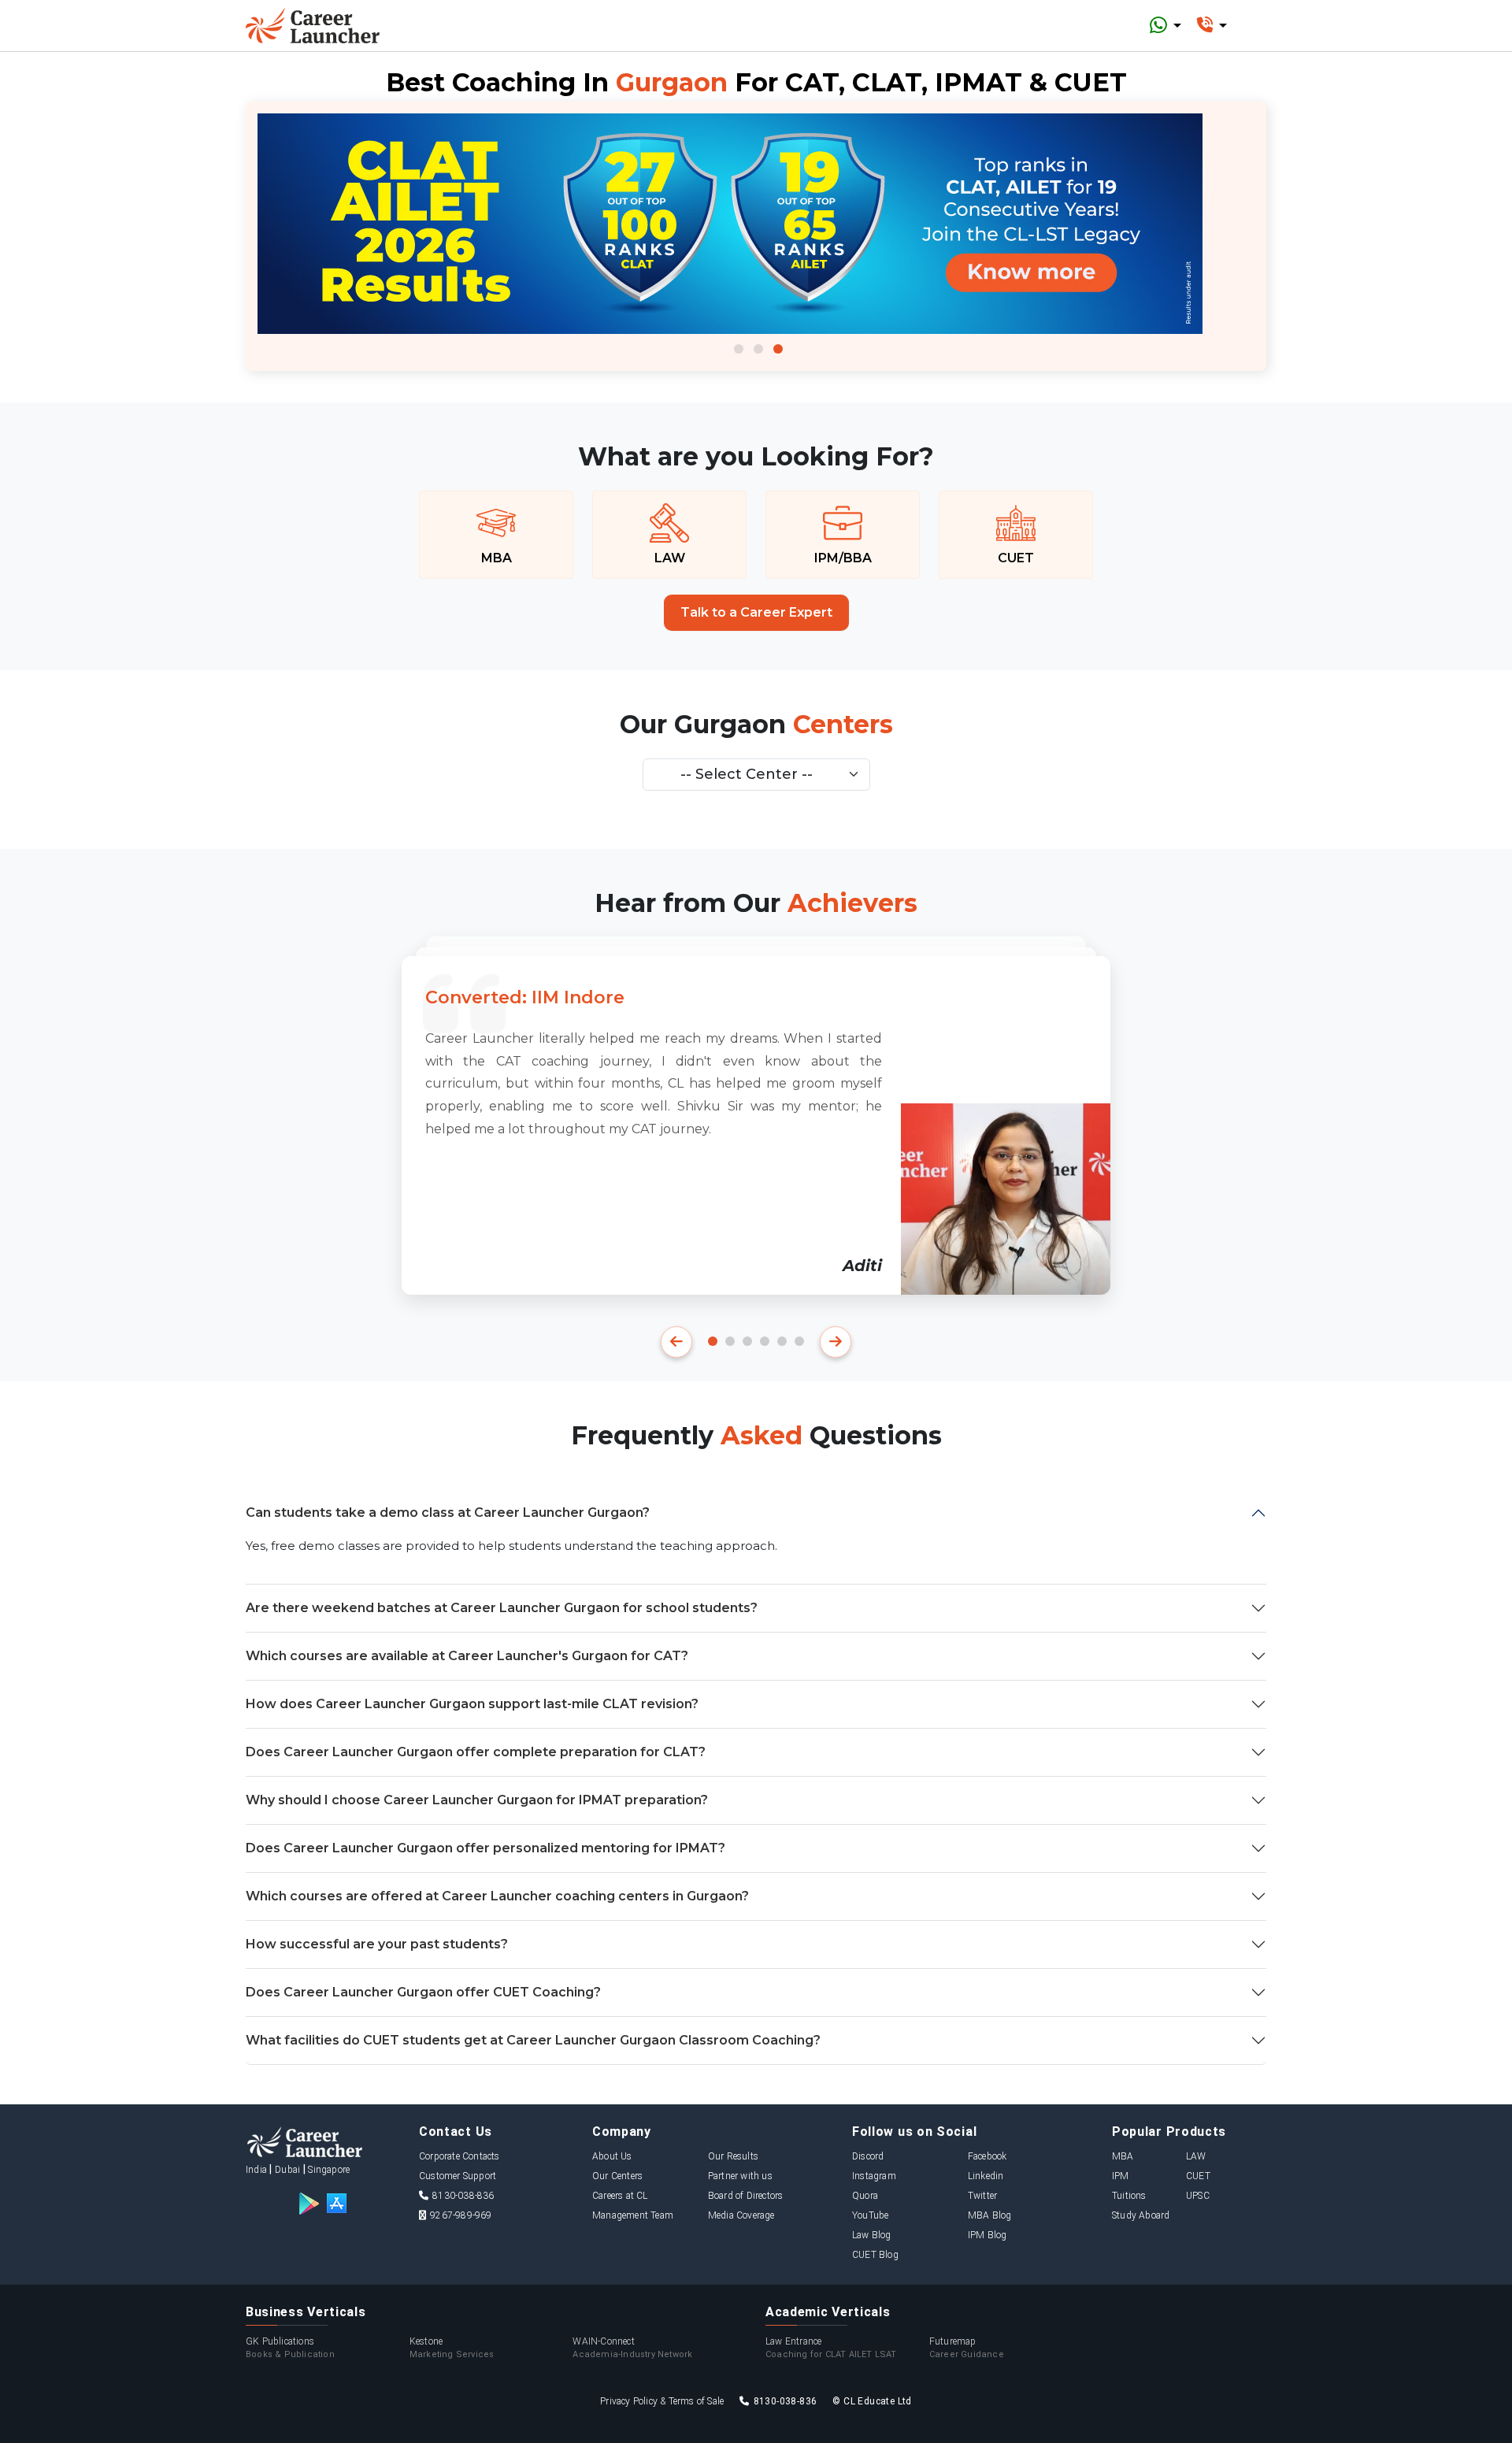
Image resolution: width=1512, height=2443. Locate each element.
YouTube (870, 2215)
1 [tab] (739, 349)
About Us (612, 2156)
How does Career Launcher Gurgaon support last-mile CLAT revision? (472, 1704)
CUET (1198, 2176)
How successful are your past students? (377, 1944)
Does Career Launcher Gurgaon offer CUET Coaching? (423, 1992)
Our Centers (617, 2176)
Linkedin (986, 2176)
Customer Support (458, 2176)
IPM (1121, 2176)
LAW (1196, 2156)
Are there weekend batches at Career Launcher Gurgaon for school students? (502, 1608)
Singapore (329, 2170)
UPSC (1198, 2196)
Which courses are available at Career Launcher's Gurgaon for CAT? (467, 1656)
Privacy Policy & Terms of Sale (662, 2401)
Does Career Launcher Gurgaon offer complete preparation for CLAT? (476, 1752)
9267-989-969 (461, 2215)
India (256, 2170)
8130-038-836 (463, 2196)
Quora (865, 2196)
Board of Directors (746, 2196)
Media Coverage (741, 2215)
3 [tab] (778, 349)
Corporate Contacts (460, 2156)
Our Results (733, 2156)
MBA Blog (990, 2215)
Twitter (982, 2196)
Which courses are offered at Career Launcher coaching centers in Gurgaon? (497, 1896)
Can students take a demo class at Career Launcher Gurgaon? (448, 1513)
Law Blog (872, 2235)
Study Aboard (1141, 2215)
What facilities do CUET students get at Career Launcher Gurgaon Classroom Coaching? (533, 2040)
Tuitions (1129, 2196)
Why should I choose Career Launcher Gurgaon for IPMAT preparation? (477, 1800)
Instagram (874, 2176)
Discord (868, 2156)
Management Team (633, 2215)
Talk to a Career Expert (756, 612)
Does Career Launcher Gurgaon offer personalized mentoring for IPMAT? (485, 1848)
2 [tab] (758, 349)
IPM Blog (988, 2235)
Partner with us (740, 2176)
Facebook (988, 2156)
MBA (1123, 2156)
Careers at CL (620, 2196)
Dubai (287, 2170)
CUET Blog (875, 2255)
